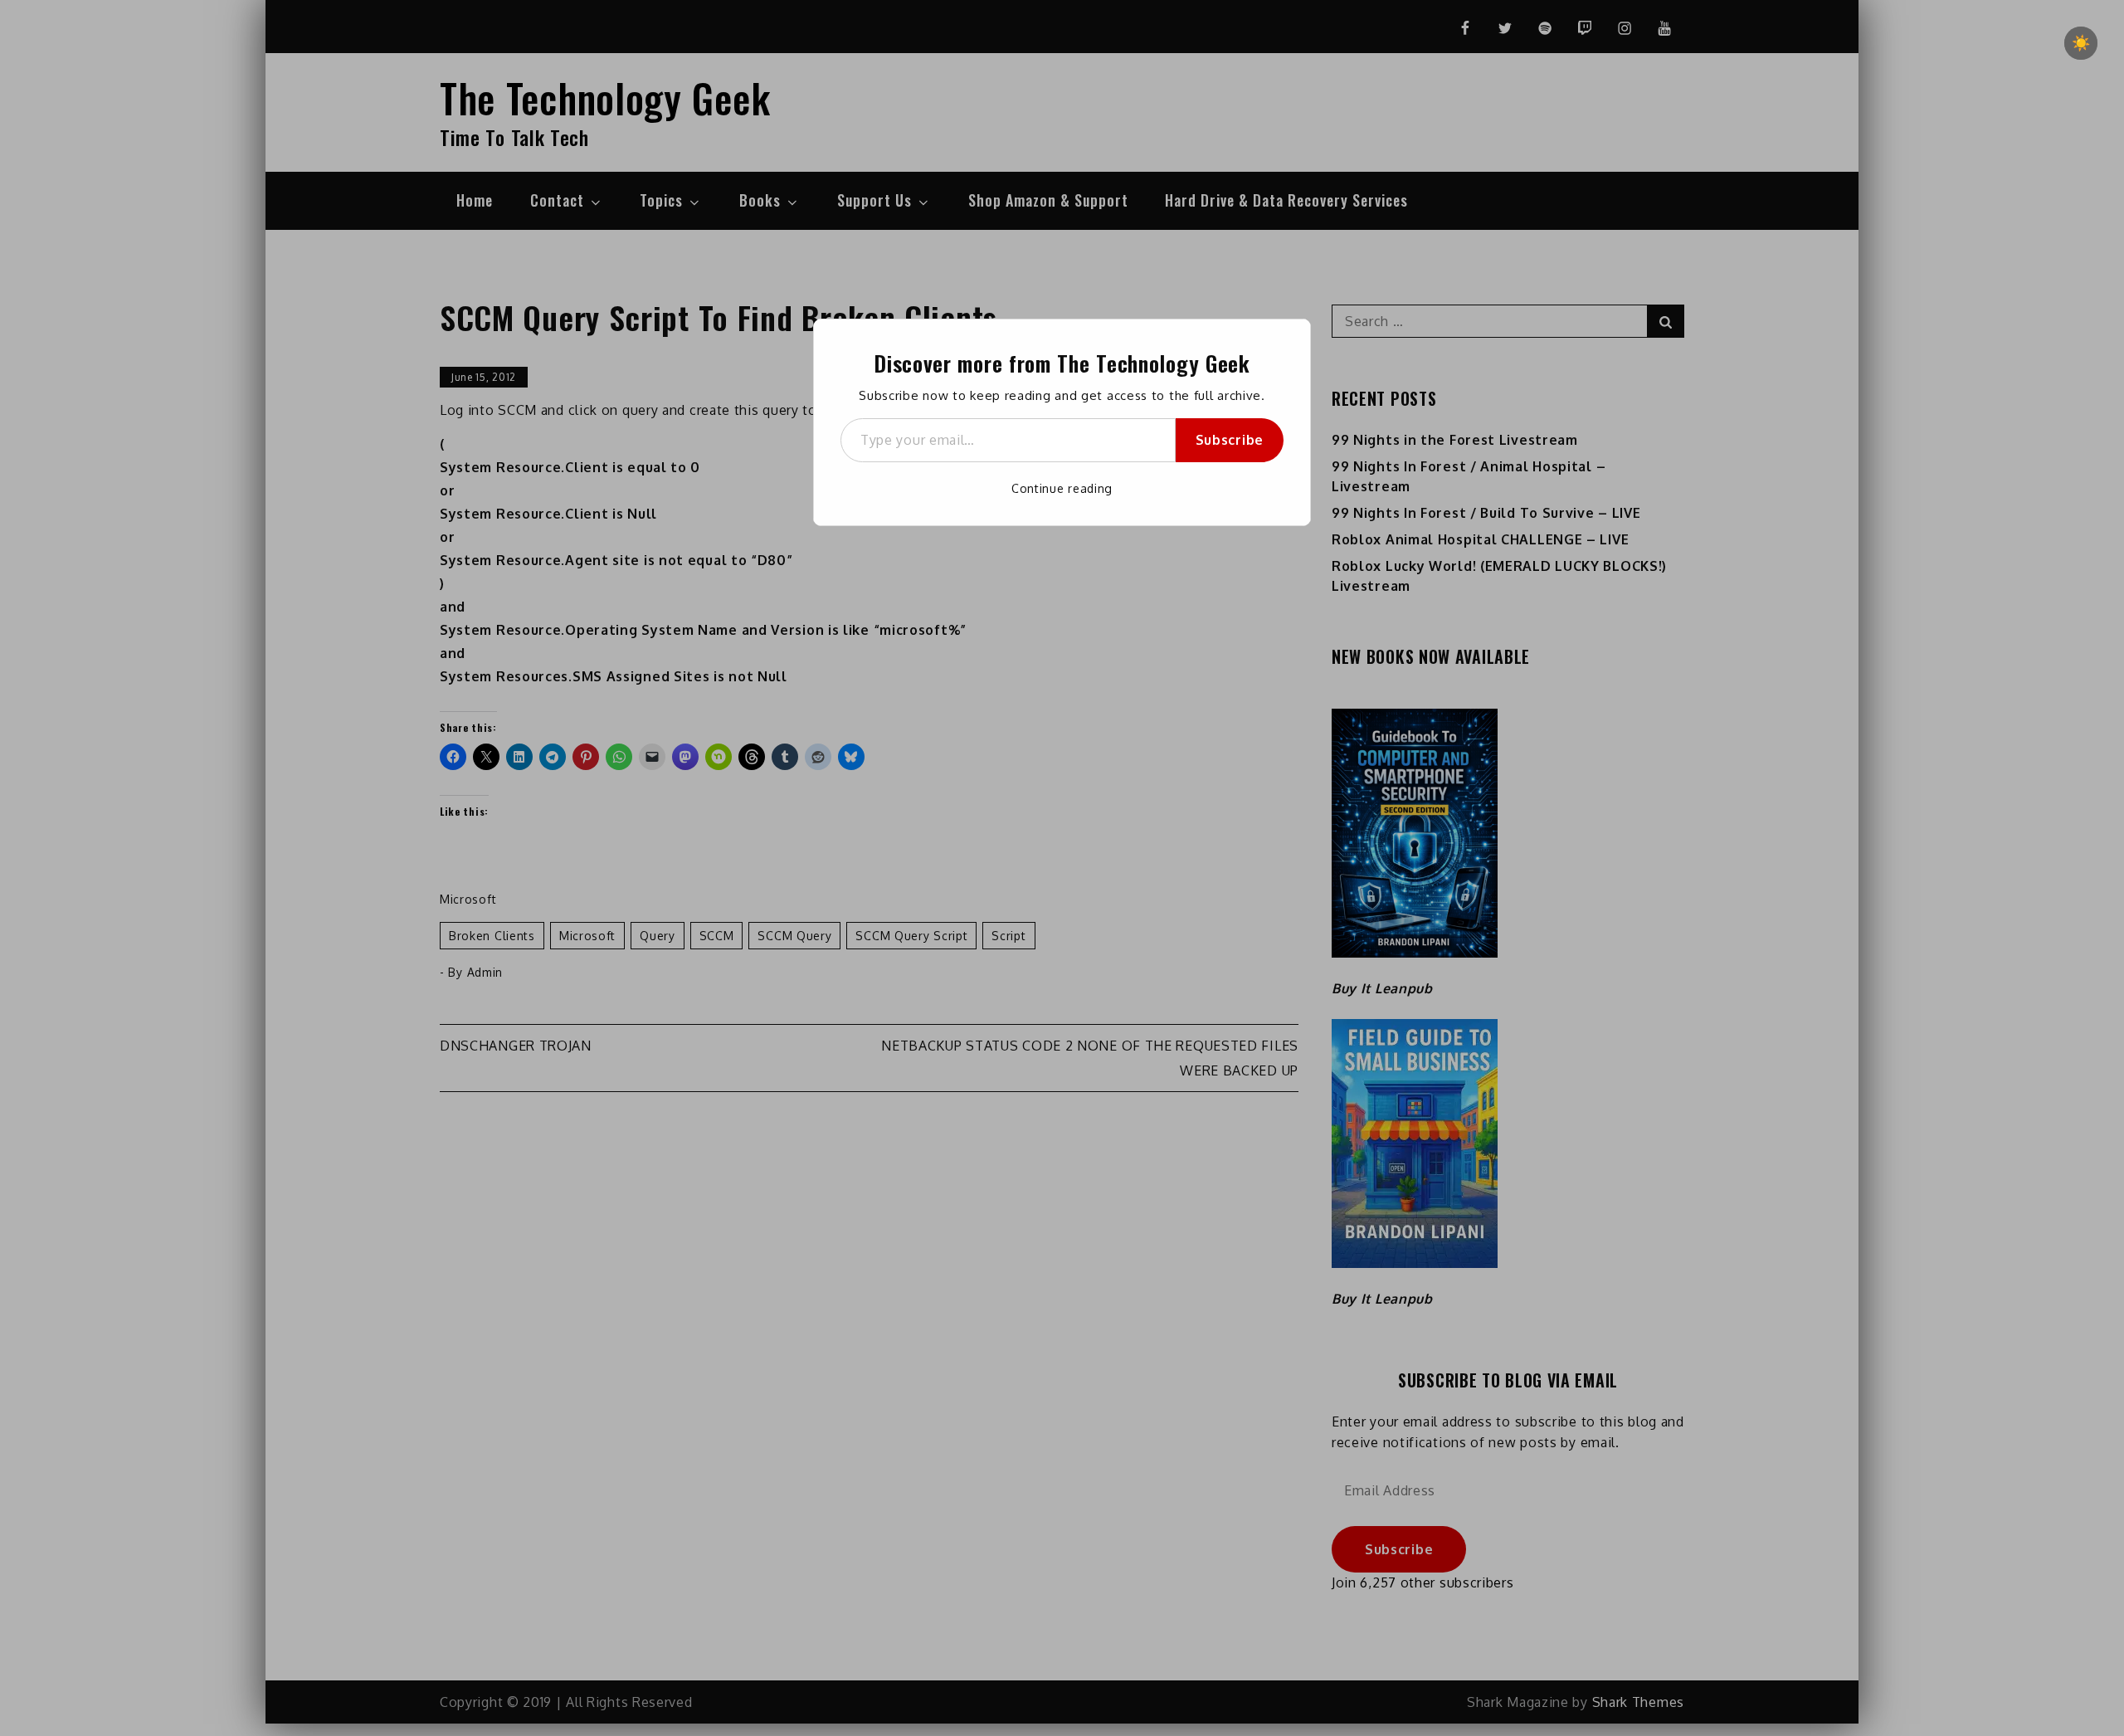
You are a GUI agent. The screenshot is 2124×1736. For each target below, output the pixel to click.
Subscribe (1230, 440)
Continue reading (1062, 488)
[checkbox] (2081, 43)
